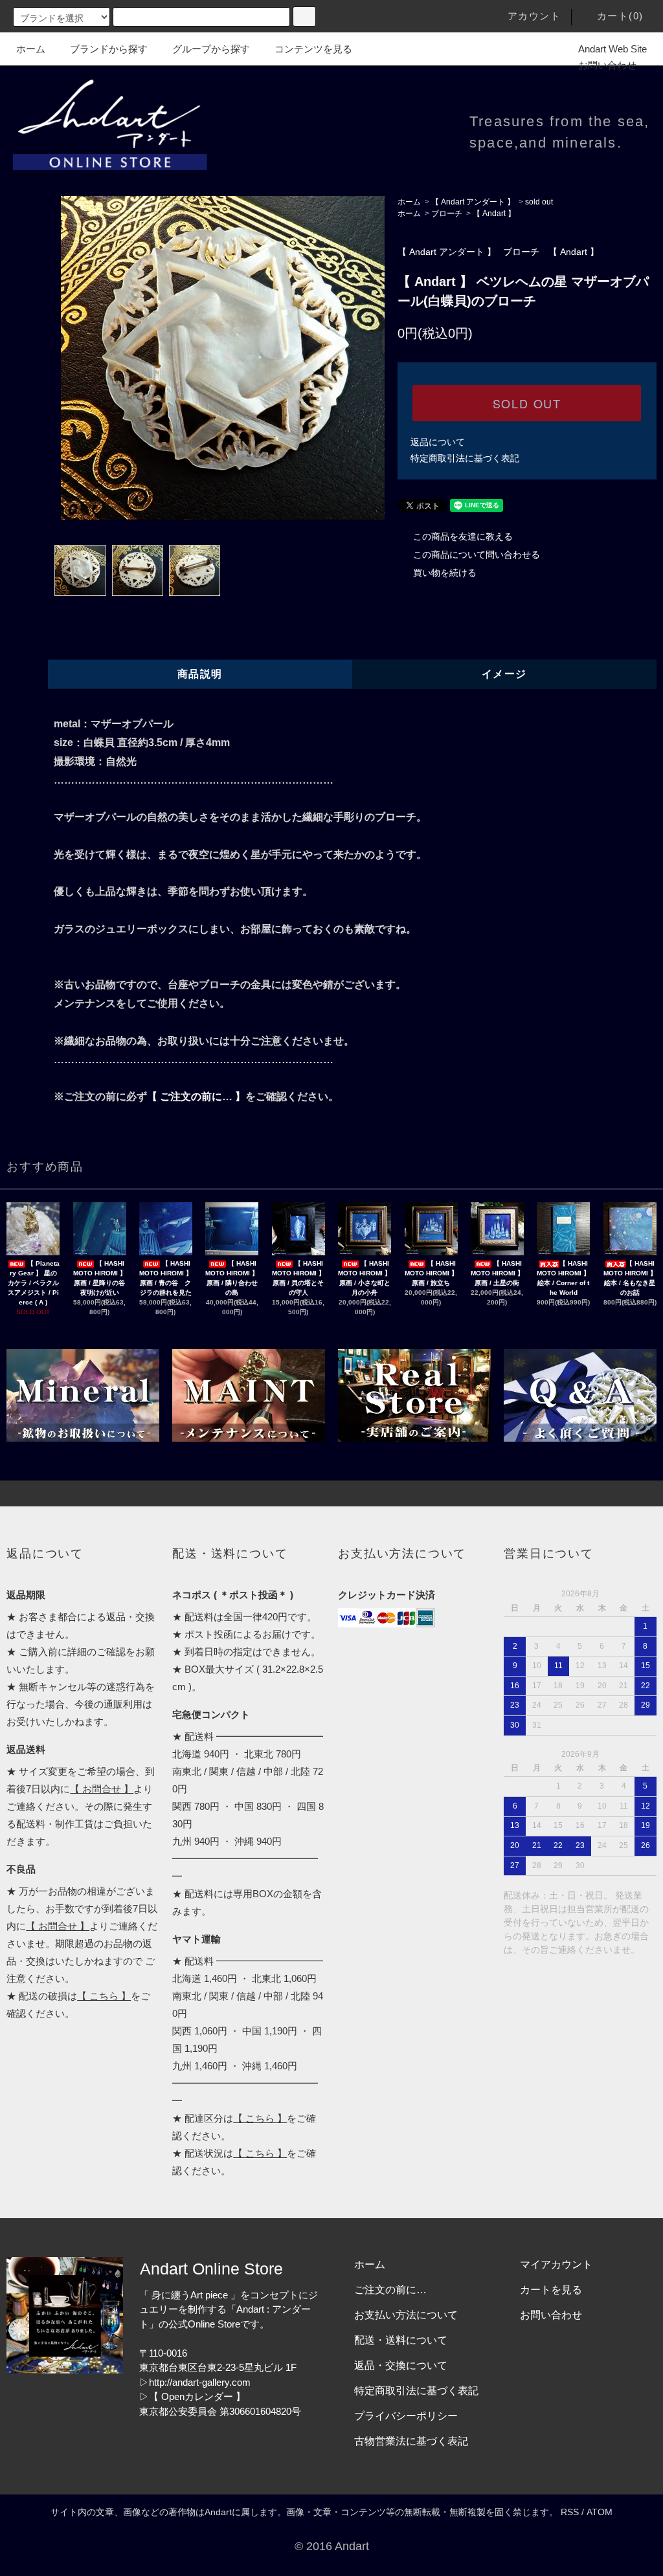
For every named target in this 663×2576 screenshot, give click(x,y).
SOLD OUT (527, 403)
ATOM (600, 2512)
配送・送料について (401, 2340)
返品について (438, 442)
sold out (539, 202)
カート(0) (620, 16)
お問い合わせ (607, 65)
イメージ (504, 674)
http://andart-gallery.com (200, 2382)
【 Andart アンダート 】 (473, 202)
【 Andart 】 (494, 214)
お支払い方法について (406, 2315)
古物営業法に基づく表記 (411, 2441)
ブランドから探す (109, 49)
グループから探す (211, 49)
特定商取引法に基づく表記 (465, 458)
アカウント (534, 16)
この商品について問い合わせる (477, 555)
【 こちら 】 (104, 1996)
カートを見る (551, 2290)
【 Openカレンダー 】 (197, 2396)
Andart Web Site (612, 49)
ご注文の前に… (390, 2290)
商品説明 (200, 674)
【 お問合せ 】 (102, 1789)
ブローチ (447, 214)
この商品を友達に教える (463, 536)
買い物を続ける (445, 573)
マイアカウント (556, 2264)
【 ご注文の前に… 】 (196, 1096)
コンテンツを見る (313, 49)
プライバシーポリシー (406, 2416)
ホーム (31, 49)
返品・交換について (401, 2365)
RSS (570, 2512)
